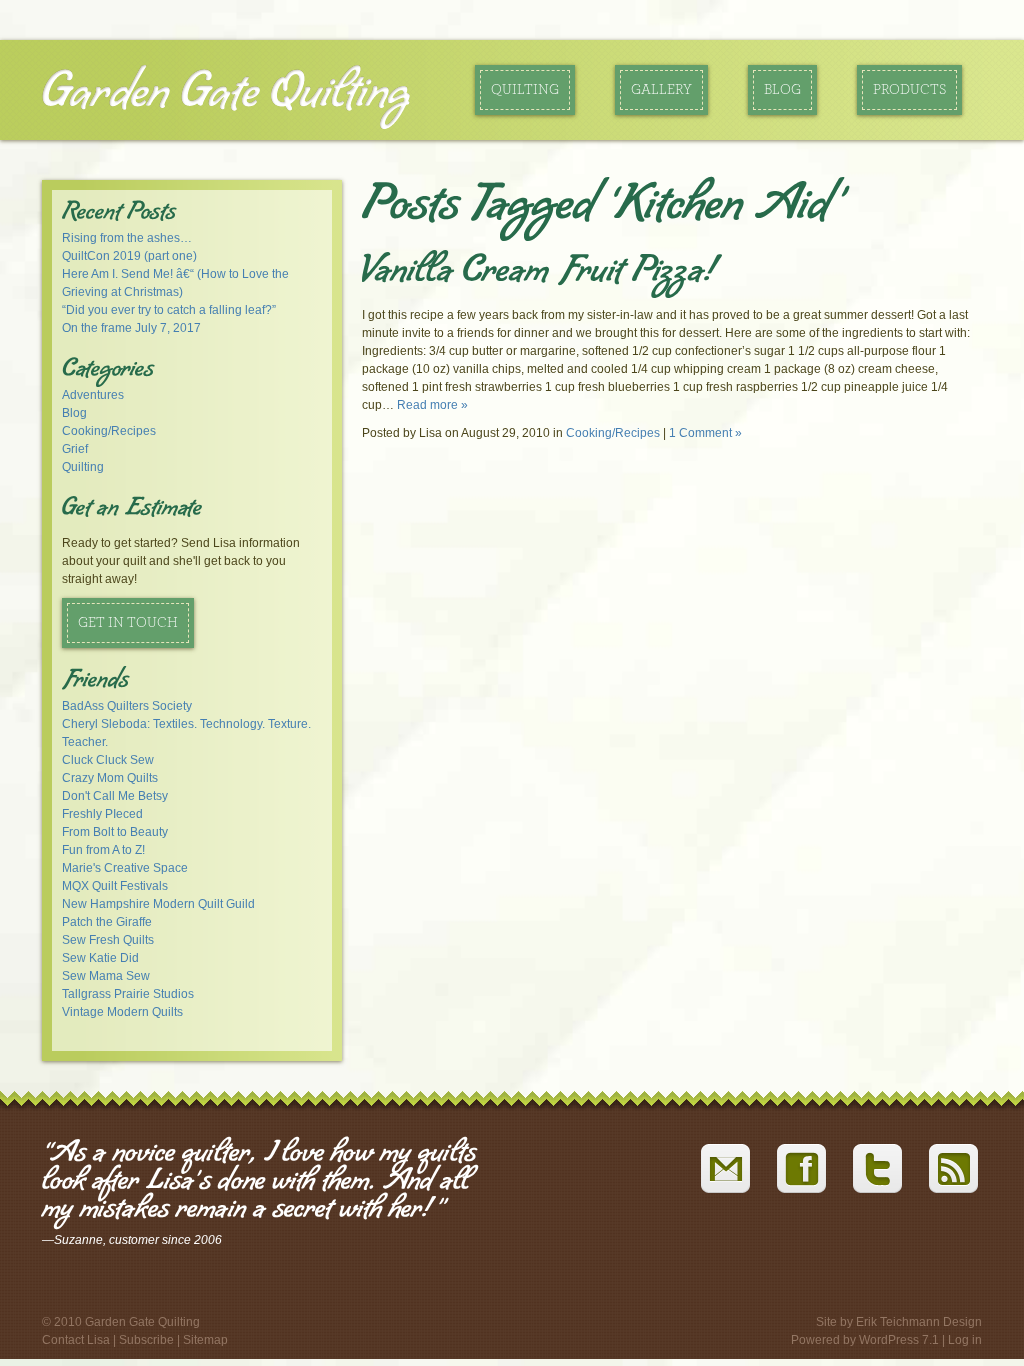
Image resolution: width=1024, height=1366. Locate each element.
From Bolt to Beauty (115, 832)
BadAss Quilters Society (127, 706)
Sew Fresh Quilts (108, 940)
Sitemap (205, 1340)
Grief (75, 449)
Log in (965, 1340)
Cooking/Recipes (109, 431)
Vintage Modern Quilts (122, 1012)
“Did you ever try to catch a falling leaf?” (169, 310)
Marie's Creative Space (125, 868)
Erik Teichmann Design (919, 1322)
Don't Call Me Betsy (115, 796)
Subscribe (146, 1340)
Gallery (661, 90)
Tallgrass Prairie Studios (128, 994)
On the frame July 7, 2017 (131, 328)
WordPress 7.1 (899, 1340)
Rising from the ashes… (127, 238)
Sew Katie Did (100, 958)
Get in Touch (128, 623)
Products (909, 90)
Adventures (93, 395)
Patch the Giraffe (107, 922)
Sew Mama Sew (106, 976)
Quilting (525, 90)
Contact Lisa (76, 1340)
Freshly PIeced (102, 814)
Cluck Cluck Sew (108, 760)
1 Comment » (705, 433)
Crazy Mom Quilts (110, 778)
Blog (782, 90)
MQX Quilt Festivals (115, 886)
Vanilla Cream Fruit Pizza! (538, 274)
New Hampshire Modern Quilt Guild (158, 904)
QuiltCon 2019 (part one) (129, 256)
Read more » (432, 405)
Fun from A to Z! (103, 850)
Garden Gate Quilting (226, 94)
